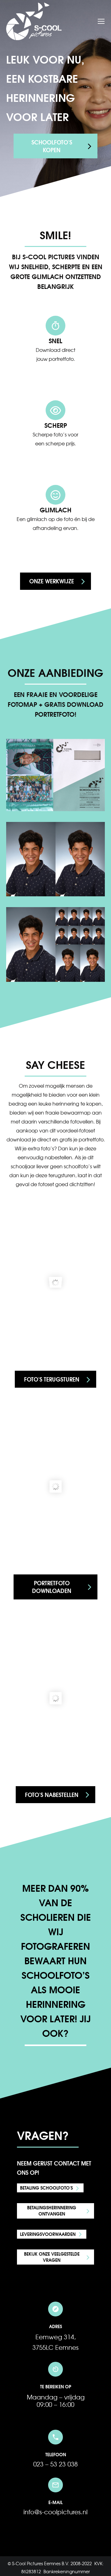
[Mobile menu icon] (101, 21)
